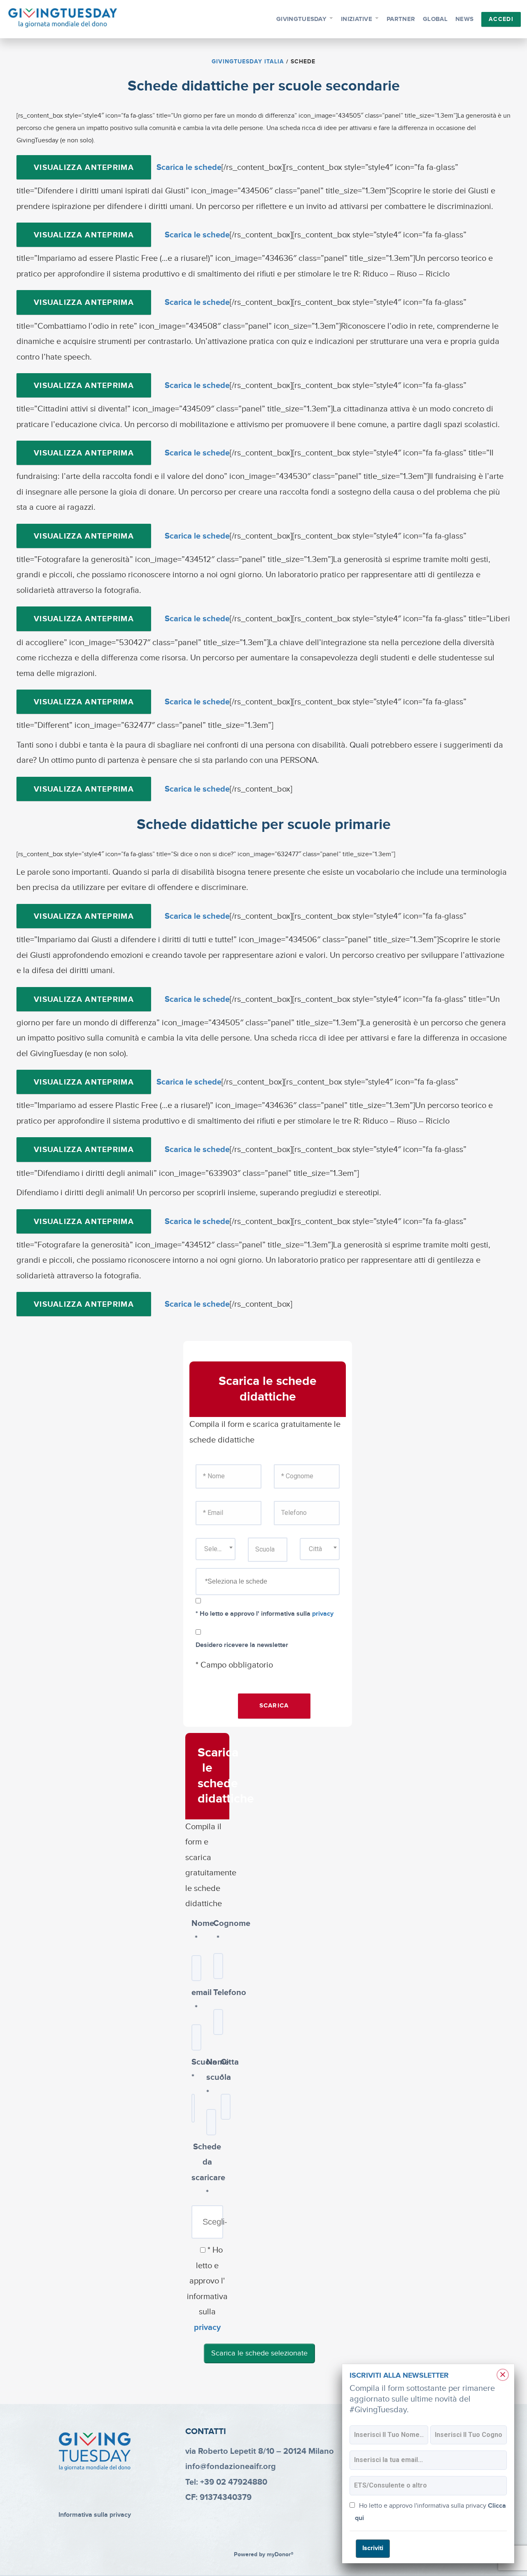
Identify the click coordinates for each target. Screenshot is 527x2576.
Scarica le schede (189, 167)
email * (196, 2000)
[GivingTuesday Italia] (63, 18)
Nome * (196, 1931)
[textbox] (215, 1549)
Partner (401, 19)
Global (435, 19)
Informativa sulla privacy (95, 2515)
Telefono (218, 1993)
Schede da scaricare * (207, 2170)
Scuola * (193, 2070)
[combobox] (216, 1549)
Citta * (222, 2070)
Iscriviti (373, 2548)
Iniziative (357, 19)
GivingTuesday (301, 19)
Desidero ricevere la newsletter (242, 1645)
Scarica (274, 1706)
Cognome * (218, 1931)
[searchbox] (276, 1582)
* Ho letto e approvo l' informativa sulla (265, 1614)
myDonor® (280, 2555)
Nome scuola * (208, 2078)
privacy (323, 1614)
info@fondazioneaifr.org (231, 2467)
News (464, 19)
